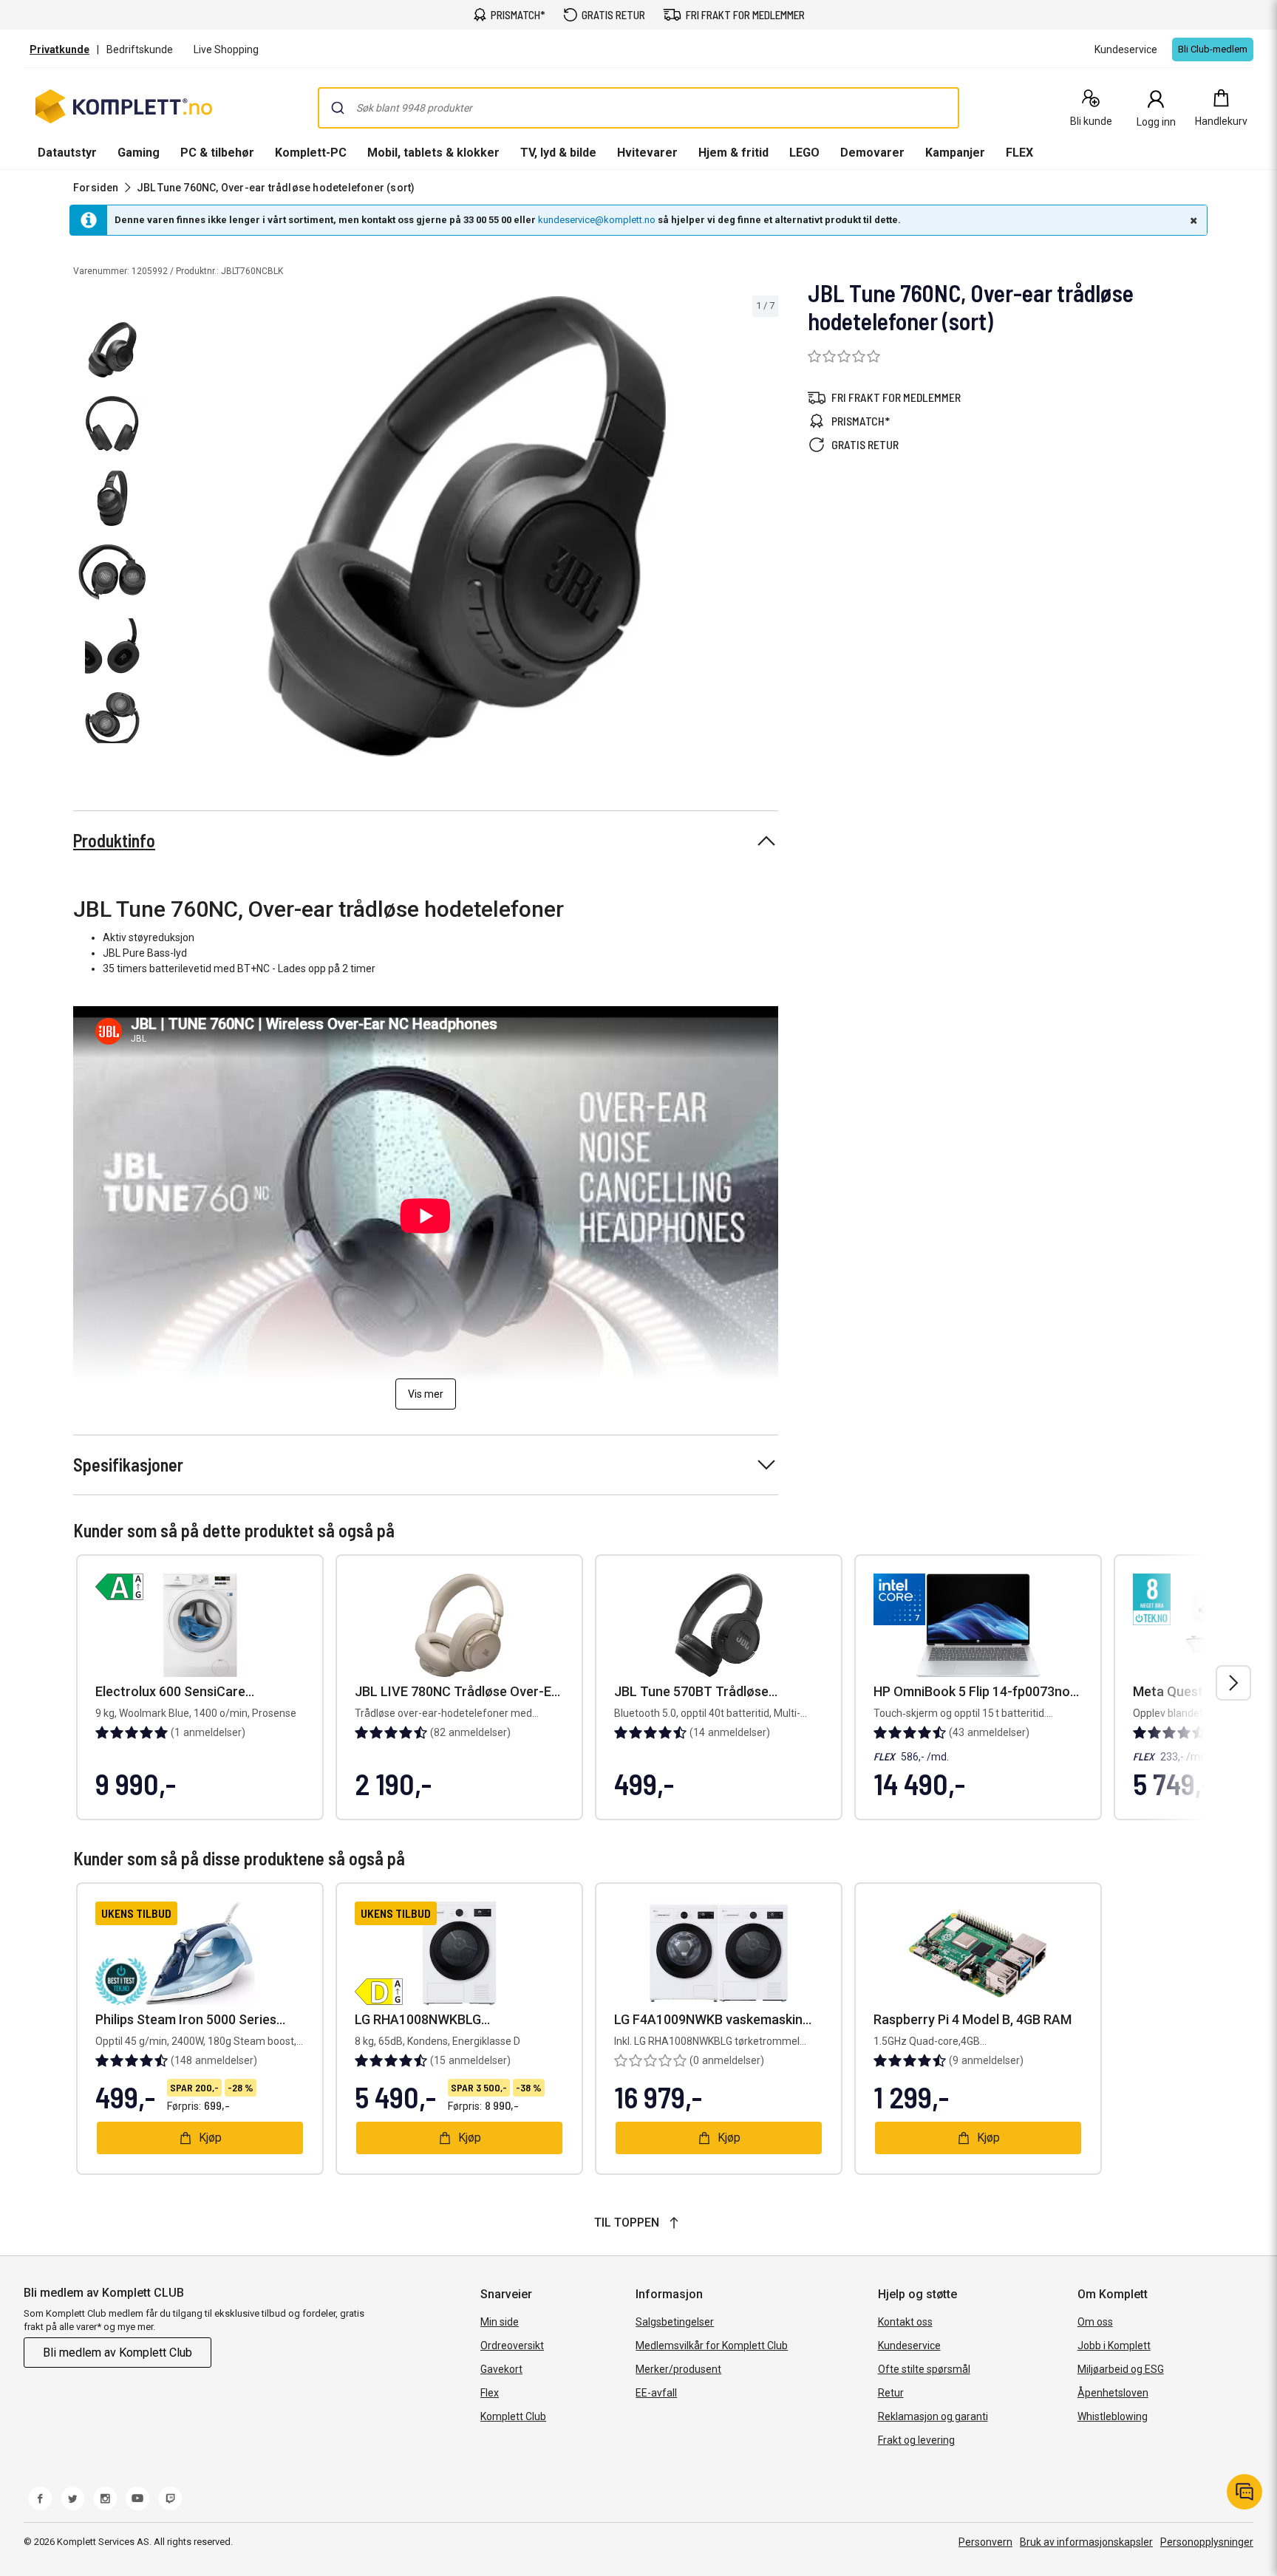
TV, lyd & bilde (558, 153)
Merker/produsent (678, 2369)
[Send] (338, 108)
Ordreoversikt (512, 2346)
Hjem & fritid (733, 153)
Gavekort (501, 2369)
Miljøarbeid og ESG (1121, 2369)
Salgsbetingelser (675, 2322)
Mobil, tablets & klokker (433, 153)
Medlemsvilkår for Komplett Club (712, 2346)
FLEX (1019, 153)
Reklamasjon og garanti (933, 2416)
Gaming (139, 153)
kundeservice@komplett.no (597, 220)
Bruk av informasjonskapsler (1086, 2542)
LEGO (804, 153)
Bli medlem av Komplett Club (118, 2353)
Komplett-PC (311, 153)
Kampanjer (955, 153)
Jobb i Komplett (1114, 2346)
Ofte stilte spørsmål (924, 2369)
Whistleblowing (1113, 2416)
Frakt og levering (916, 2440)
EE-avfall (656, 2393)
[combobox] (638, 108)
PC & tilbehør (217, 153)
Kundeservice (909, 2346)
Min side (500, 2322)
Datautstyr (67, 153)
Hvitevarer (647, 153)
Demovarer (872, 153)
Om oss (1095, 2322)
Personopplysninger (1207, 2542)
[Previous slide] (168, 529)
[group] (467, 526)
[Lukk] (1192, 220)
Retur (891, 2393)
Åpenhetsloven (1113, 2393)
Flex (490, 2393)
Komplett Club (513, 2416)
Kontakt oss (905, 2322)
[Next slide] (765, 529)
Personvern (985, 2542)
